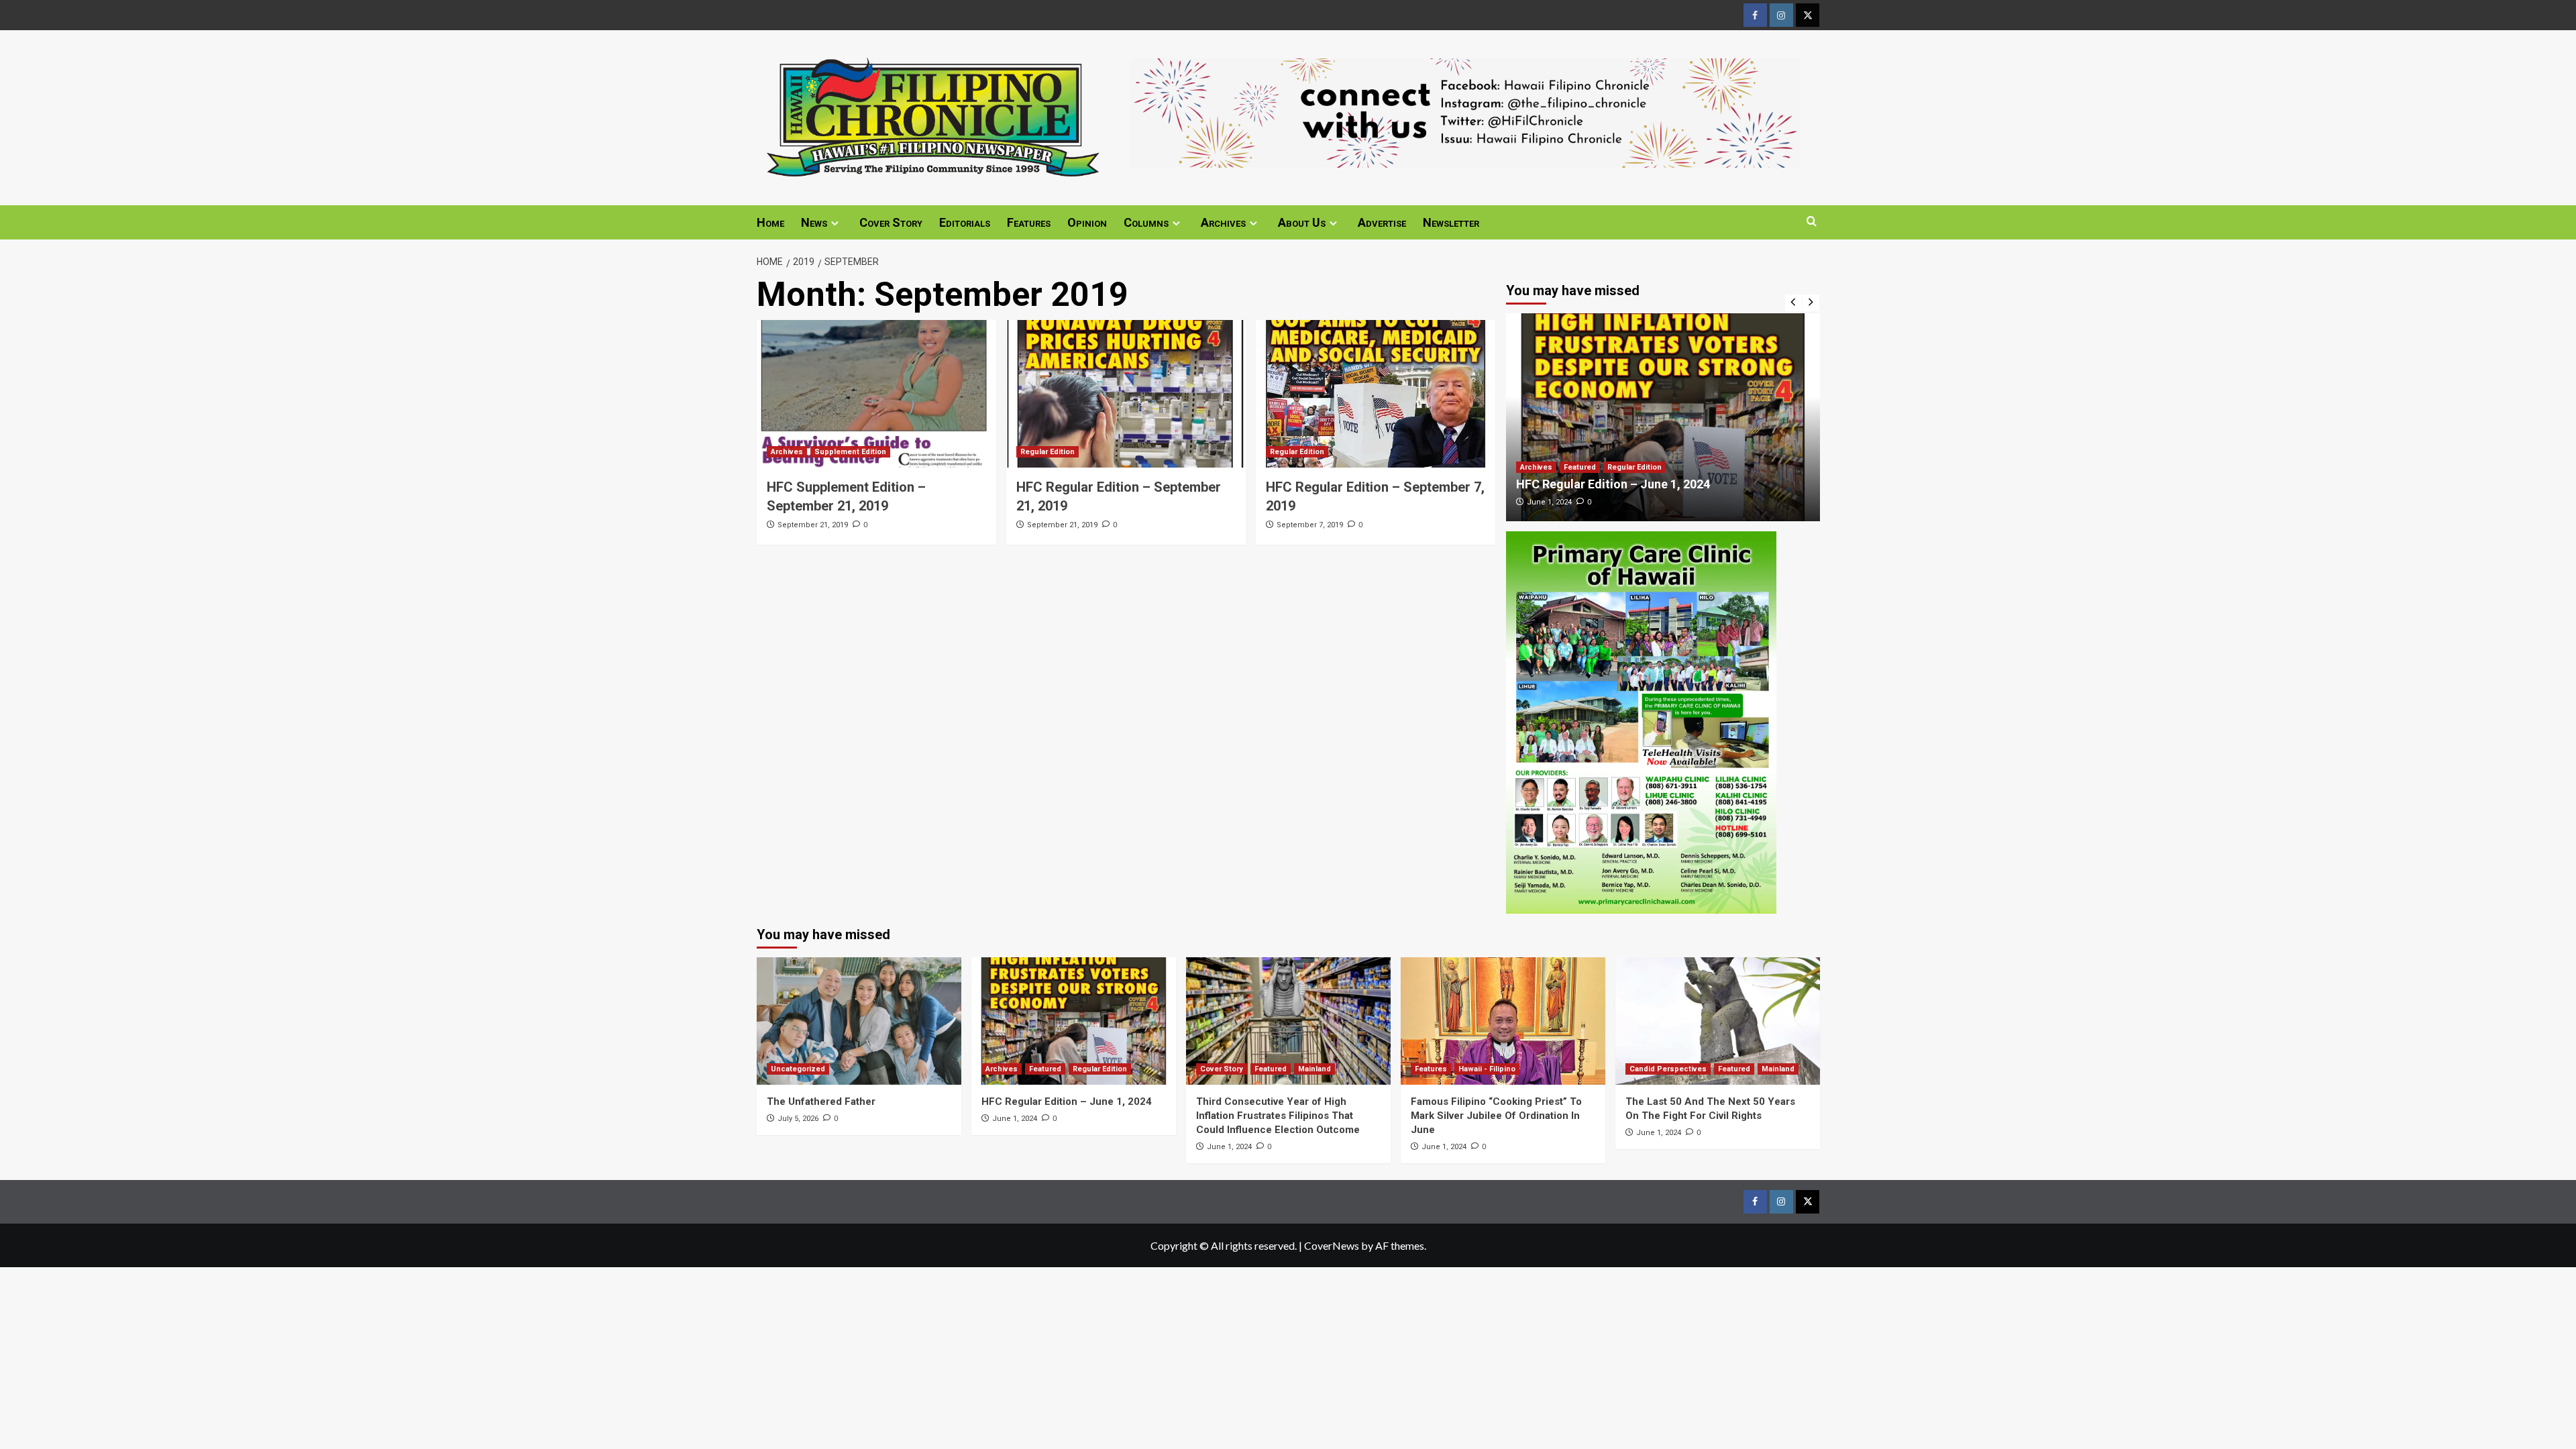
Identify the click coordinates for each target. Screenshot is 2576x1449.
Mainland (1314, 1069)
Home (770, 222)
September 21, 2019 (813, 525)
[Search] (1812, 222)
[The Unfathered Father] (859, 1021)
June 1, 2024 (1549, 502)
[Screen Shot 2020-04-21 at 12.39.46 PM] (1465, 111)
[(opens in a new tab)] (876, 394)
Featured (1580, 467)
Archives (1223, 222)
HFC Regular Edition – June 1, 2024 (1613, 484)
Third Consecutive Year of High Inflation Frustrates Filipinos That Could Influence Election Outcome (1278, 1116)
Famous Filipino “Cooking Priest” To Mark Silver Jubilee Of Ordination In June (1496, 1116)
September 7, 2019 (1310, 525)
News (814, 222)
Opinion (1087, 222)
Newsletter (1451, 222)
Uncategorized (798, 1069)
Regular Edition (1048, 452)
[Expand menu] (835, 223)
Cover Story (891, 222)
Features (1029, 222)
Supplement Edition (850, 452)
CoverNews (1332, 1245)
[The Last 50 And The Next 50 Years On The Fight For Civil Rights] (1718, 1021)
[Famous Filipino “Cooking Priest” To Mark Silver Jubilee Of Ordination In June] (1503, 1021)
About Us (1302, 222)
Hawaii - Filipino (1487, 1069)
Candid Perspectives (1668, 1069)
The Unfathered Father (821, 1102)
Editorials (965, 222)
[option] (1663, 417)
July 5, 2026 (798, 1119)
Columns (1146, 222)
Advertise (1382, 222)
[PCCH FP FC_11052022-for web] (1641, 721)
